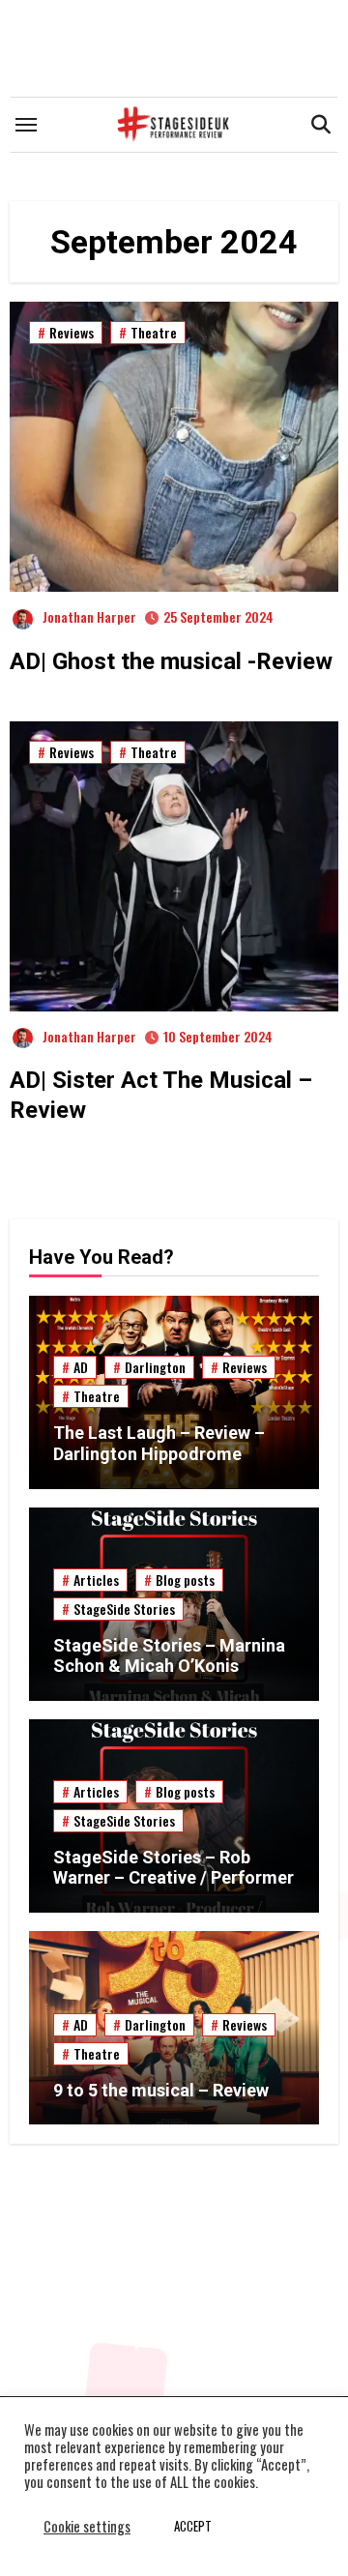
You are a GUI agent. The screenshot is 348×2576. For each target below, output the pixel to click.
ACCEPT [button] (193, 2526)
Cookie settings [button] (87, 2526)
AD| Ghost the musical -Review (171, 661)
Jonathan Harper (89, 616)
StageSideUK (174, 2251)
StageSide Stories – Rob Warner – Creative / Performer (174, 1868)
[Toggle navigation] (26, 125)
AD (81, 1367)
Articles (96, 1580)
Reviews (72, 332)
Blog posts (185, 1580)
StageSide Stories (124, 1609)
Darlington (155, 1367)
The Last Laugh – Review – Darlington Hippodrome (159, 1443)
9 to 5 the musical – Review (161, 2090)
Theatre (154, 332)
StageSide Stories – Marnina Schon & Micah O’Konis (169, 1656)
